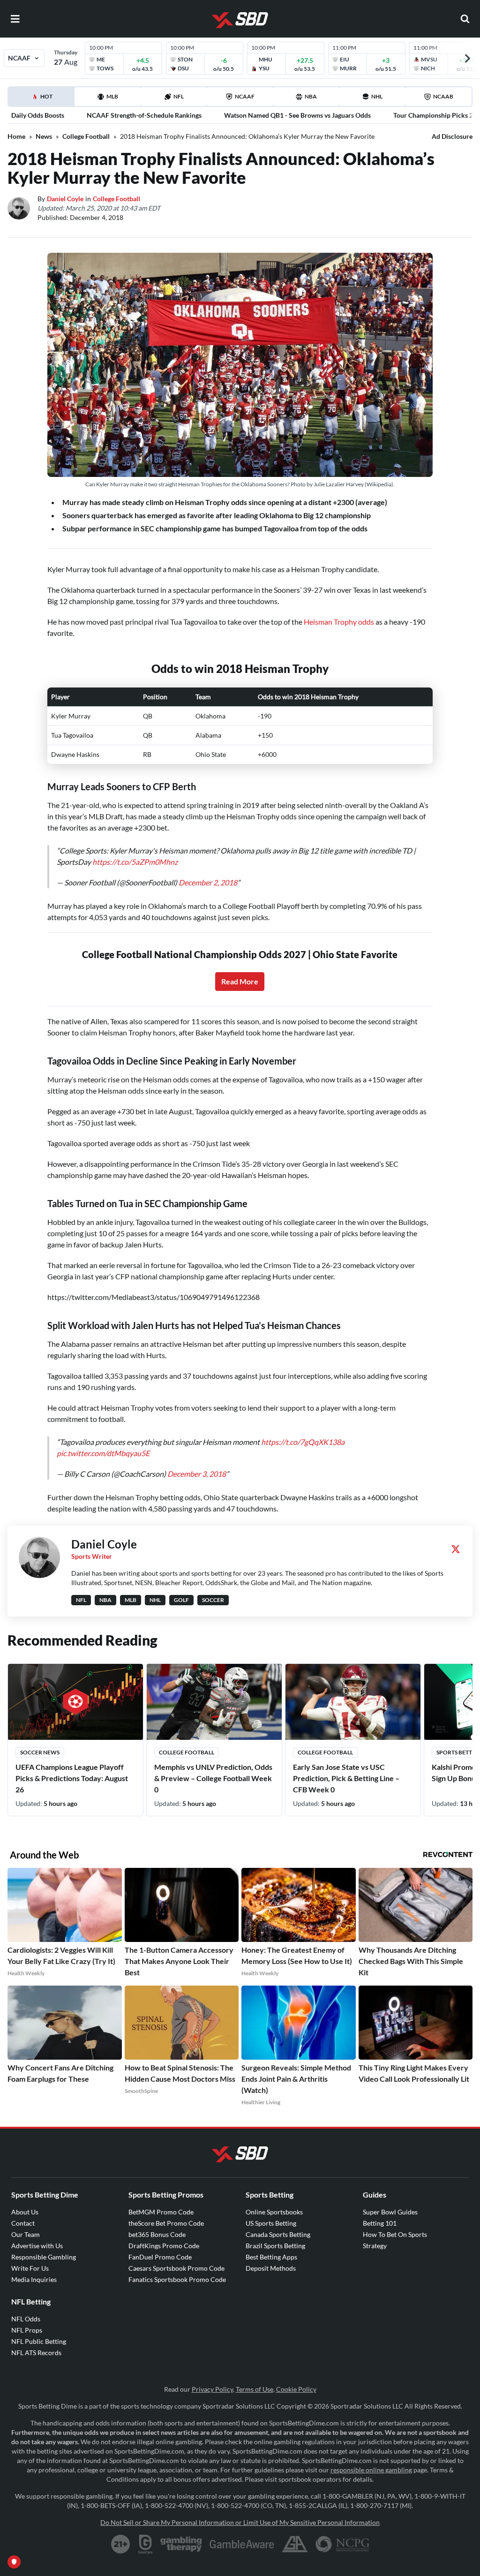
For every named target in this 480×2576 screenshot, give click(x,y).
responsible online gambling (371, 2470)
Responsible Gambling (44, 2257)
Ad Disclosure (452, 136)
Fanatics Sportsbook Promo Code (177, 2279)
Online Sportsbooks (274, 2212)
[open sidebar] (15, 19)
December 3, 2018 (197, 1474)
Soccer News (40, 1752)
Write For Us (30, 2268)
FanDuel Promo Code (160, 2257)
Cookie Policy (296, 2389)
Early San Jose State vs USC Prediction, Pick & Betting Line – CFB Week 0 (346, 1778)
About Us (25, 2212)
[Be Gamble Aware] (242, 2544)
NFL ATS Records (36, 2353)
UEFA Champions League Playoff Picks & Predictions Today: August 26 (72, 1778)
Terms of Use (255, 2389)
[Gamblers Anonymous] (295, 2544)
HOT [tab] (43, 99)
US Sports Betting (271, 2223)
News (44, 136)
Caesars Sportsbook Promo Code (176, 2268)
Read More (240, 981)
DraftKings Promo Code (164, 2246)
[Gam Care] (146, 2544)
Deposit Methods (271, 2268)
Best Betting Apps (271, 2257)
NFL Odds (26, 2319)
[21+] (121, 2544)
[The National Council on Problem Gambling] (342, 2544)
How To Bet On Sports (395, 2234)
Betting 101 (380, 2223)
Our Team (26, 2234)
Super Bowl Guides (390, 2212)
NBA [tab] (311, 96)
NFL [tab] (179, 96)
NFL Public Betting (39, 2341)
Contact (23, 2223)
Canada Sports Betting (278, 2234)
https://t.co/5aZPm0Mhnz (135, 862)
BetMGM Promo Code (161, 2212)
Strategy (375, 2246)
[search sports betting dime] (465, 19)
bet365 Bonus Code (157, 2234)
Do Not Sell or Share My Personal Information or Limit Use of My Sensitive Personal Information (240, 2522)
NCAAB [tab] (443, 96)
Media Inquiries (34, 2279)
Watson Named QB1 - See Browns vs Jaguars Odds (297, 115)
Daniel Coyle (65, 199)
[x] (456, 1549)
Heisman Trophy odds (339, 622)
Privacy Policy (212, 2389)
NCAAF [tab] (245, 96)
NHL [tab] (377, 96)
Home (16, 136)
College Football (86, 136)
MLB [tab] (112, 96)
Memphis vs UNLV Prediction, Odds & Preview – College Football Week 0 (213, 1778)
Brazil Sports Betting (275, 2246)
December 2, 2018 (208, 882)
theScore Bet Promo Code (166, 2223)
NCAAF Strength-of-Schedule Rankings (144, 115)
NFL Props (27, 2330)
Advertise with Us (37, 2246)
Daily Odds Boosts (38, 115)
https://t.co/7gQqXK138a (303, 1442)
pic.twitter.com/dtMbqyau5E (103, 1453)
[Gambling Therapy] (181, 2544)
